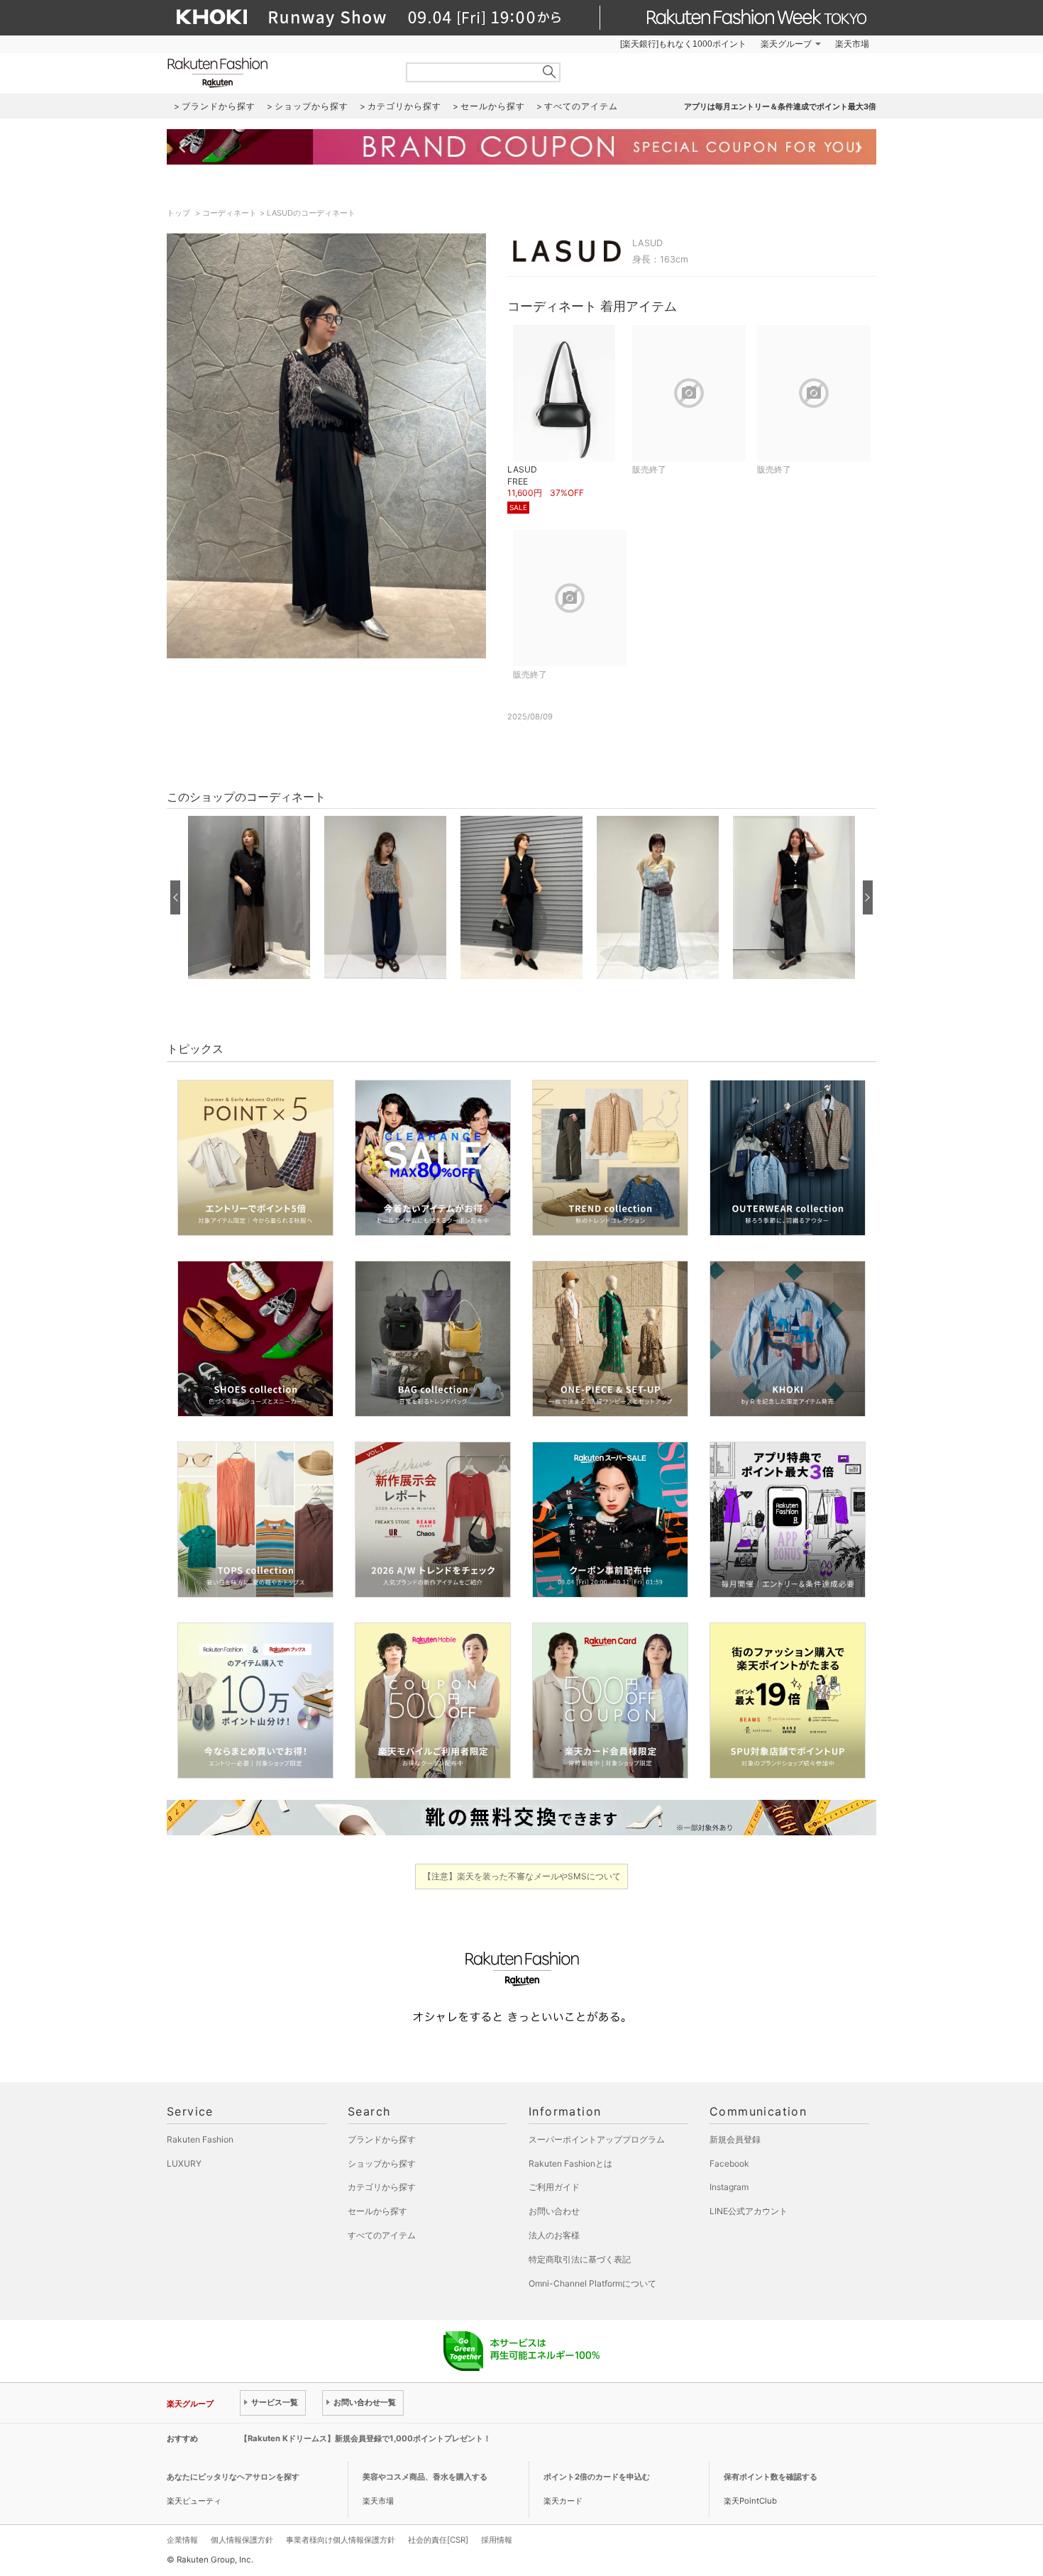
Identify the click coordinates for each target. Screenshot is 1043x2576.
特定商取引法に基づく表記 (580, 2259)
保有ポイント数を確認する (771, 2477)
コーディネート (230, 213)
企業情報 (182, 2540)
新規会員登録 (735, 2139)
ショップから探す (382, 2163)
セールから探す (377, 2211)
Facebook (729, 2163)
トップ (180, 213)
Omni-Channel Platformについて (592, 2283)
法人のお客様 (554, 2235)
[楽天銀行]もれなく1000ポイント (683, 44)
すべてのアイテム (382, 2235)
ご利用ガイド (554, 2187)
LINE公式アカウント (749, 2211)
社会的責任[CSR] (438, 2540)
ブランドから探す (382, 2139)
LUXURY (184, 2163)
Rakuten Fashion (277, 73)
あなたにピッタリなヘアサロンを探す (233, 2477)
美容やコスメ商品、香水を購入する (425, 2477)
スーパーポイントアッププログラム (597, 2139)
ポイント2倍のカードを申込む (597, 2477)
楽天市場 (852, 44)
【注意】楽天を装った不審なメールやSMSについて (522, 1876)
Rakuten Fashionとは (570, 2163)
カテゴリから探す (382, 2187)
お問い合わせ (554, 2211)
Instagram (729, 2187)
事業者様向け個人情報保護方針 (341, 2540)
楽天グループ (786, 44)
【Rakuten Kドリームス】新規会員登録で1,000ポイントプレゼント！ (365, 2438)
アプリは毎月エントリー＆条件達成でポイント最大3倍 (780, 106)
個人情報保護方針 (242, 2540)
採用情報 (497, 2540)
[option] (249, 897)
